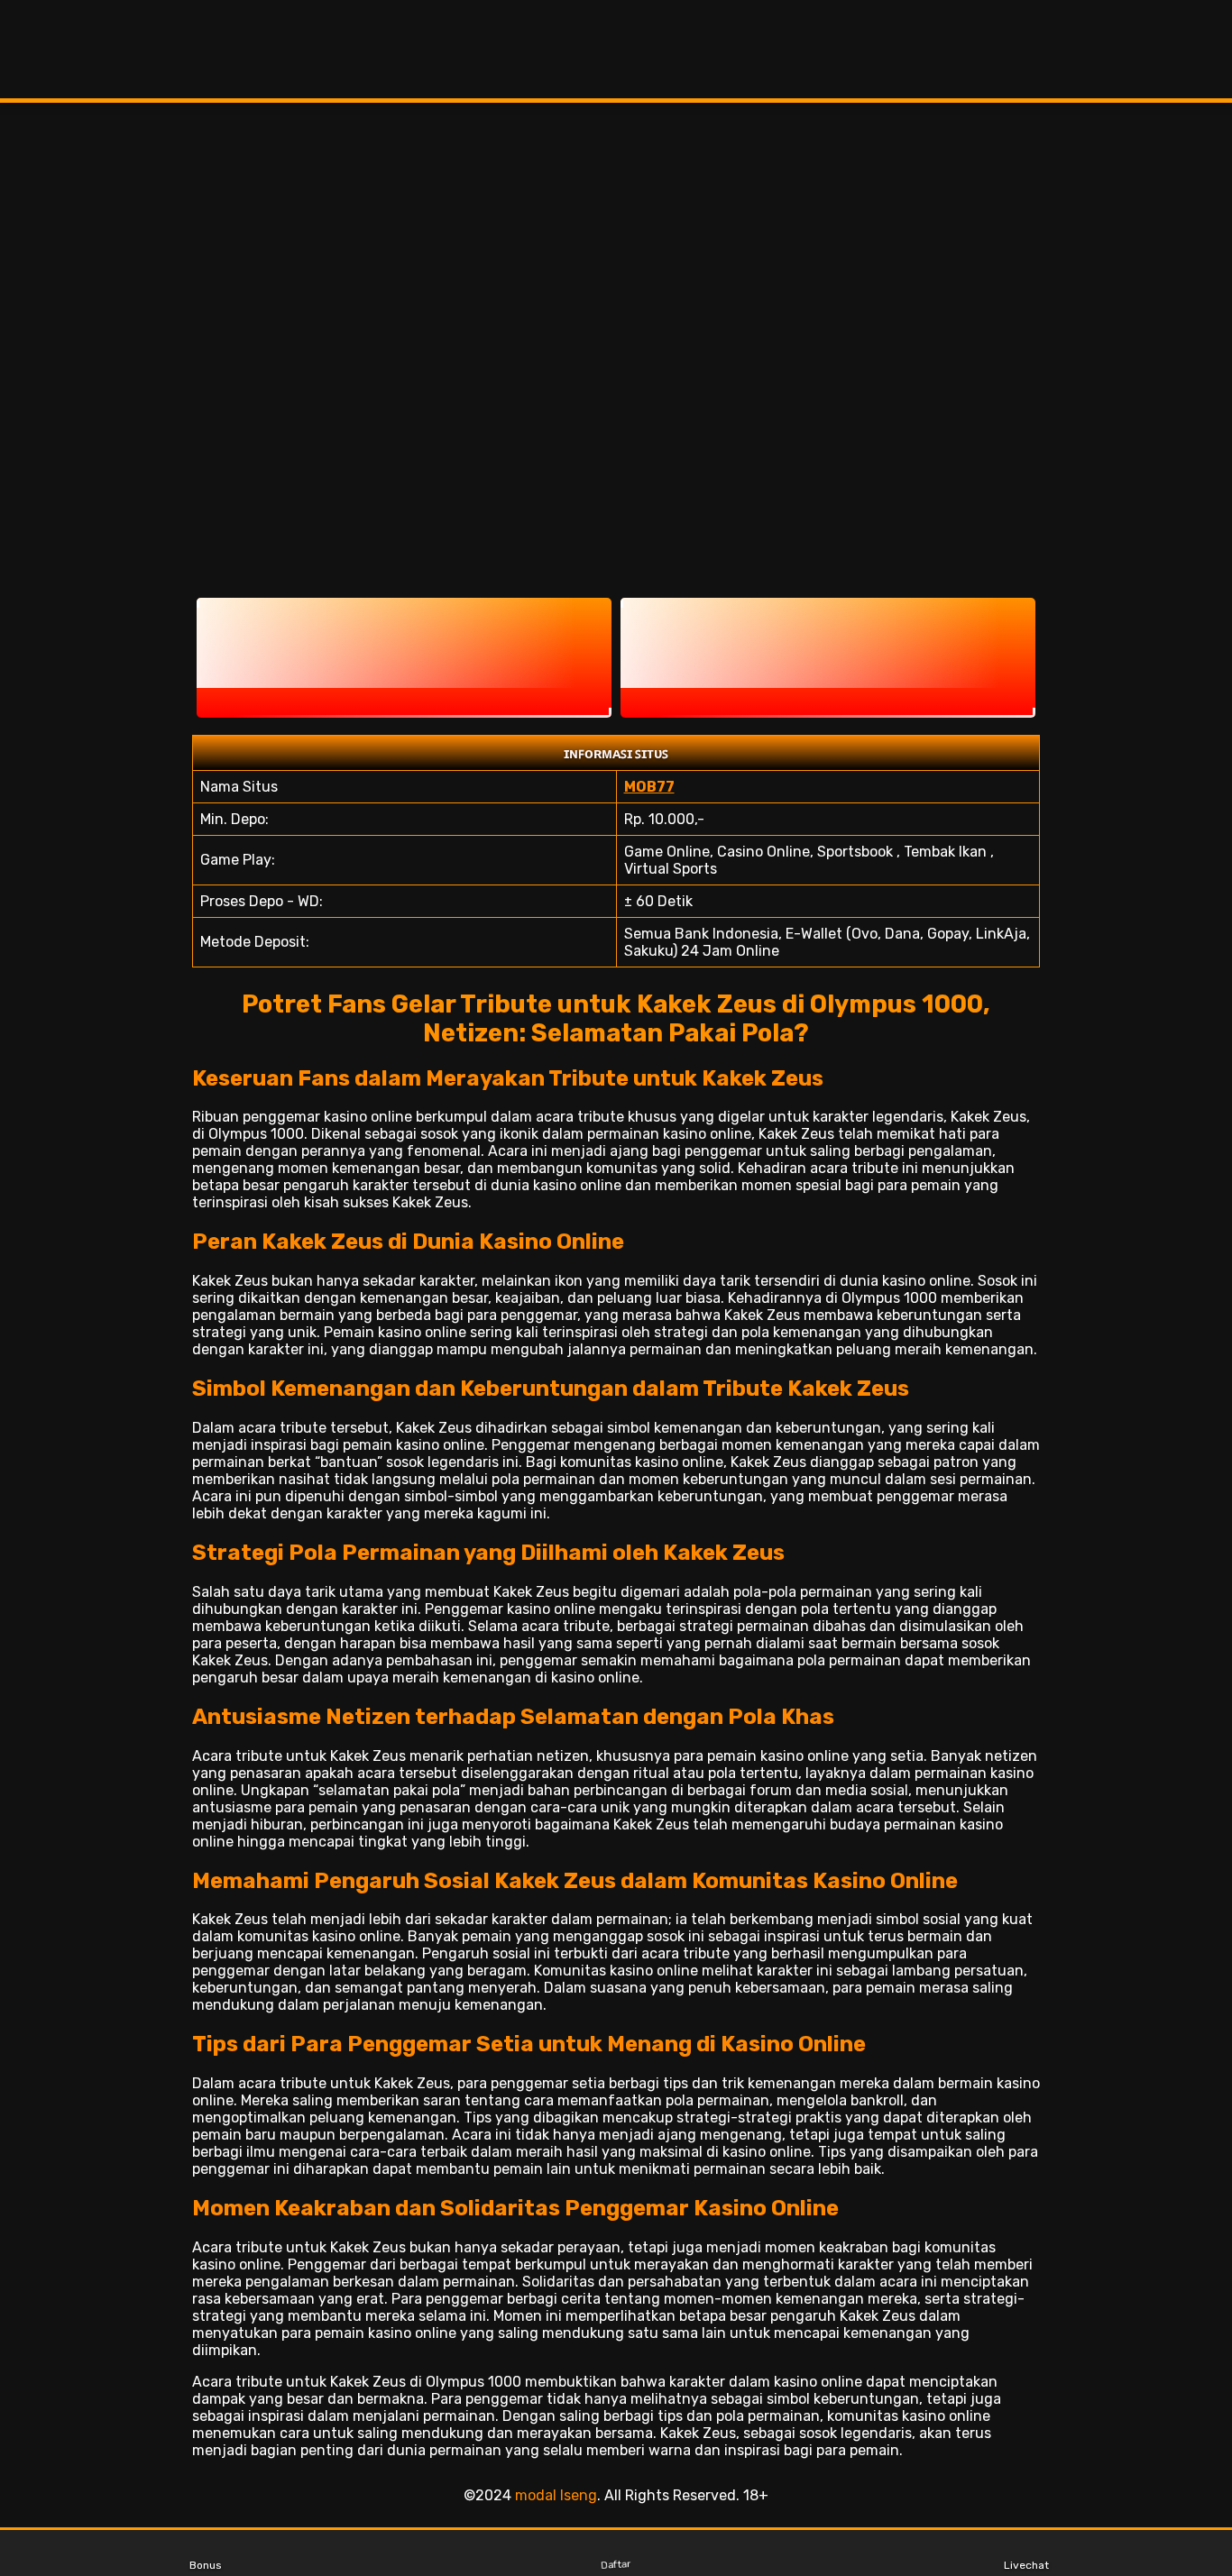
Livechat (1026, 2565)
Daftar (616, 2565)
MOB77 (649, 787)
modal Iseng (556, 2495)
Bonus (206, 2565)
